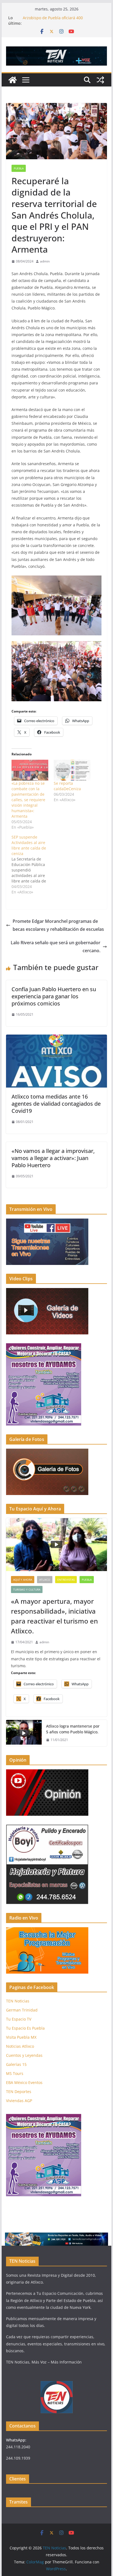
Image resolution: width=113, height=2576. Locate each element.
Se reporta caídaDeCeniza (67, 786)
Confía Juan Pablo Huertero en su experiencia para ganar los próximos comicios (54, 996)
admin (45, 261)
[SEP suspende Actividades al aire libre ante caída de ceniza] (33, 865)
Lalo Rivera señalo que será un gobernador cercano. (56, 947)
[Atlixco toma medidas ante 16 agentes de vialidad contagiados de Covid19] (56, 1038)
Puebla (19, 168)
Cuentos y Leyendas (24, 2055)
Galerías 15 (16, 2064)
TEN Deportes (19, 2092)
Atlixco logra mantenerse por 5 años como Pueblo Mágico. (73, 1729)
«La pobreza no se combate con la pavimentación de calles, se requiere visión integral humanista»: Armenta (28, 800)
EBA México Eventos (24, 2082)
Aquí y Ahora (23, 1580)
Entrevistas (66, 1580)
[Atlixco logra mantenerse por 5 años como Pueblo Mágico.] (24, 1733)
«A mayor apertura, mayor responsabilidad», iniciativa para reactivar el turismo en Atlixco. (54, 1616)
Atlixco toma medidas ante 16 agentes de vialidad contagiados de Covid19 (56, 1104)
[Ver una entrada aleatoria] (100, 80)
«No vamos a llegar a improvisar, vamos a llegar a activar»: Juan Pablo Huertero (53, 1158)
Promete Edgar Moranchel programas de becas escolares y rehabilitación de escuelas (58, 925)
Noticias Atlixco (20, 2046)
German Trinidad (22, 2010)
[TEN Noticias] (13, 80)
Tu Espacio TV (19, 2019)
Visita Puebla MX (21, 2037)
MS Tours (15, 2073)
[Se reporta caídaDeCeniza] (72, 770)
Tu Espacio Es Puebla (25, 2028)
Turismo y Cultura (27, 1589)
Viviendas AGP (19, 2101)
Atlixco (45, 1580)
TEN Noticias (18, 2001)
